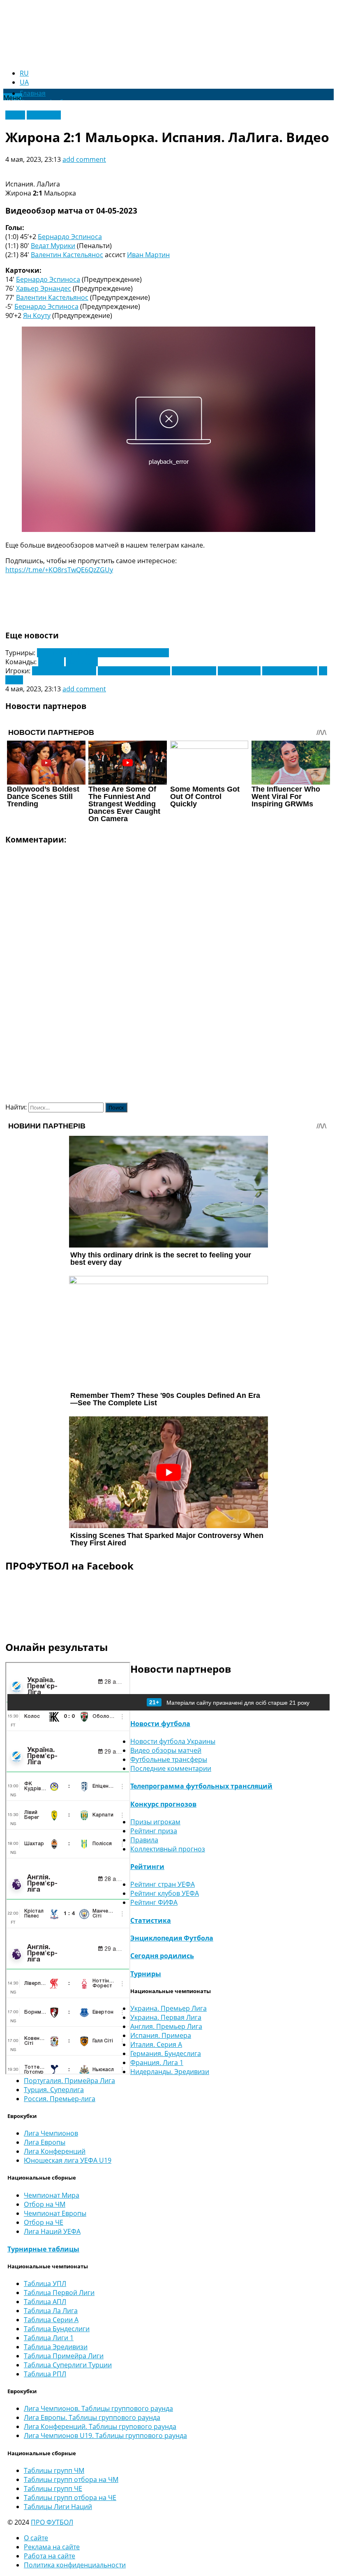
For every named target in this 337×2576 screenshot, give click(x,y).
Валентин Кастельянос (67, 255)
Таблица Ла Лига (51, 2311)
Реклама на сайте (52, 2547)
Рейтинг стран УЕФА (163, 1884)
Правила (144, 1840)
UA (24, 82)
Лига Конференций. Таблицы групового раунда (100, 2426)
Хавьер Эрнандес (44, 288)
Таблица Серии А (51, 2320)
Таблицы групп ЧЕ (53, 2489)
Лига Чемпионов (51, 2133)
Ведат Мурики (53, 246)
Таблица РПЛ (45, 2374)
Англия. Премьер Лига (166, 2026)
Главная (33, 93)
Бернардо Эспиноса (70, 237)
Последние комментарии (171, 1768)
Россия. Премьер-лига (60, 2099)
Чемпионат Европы (55, 2213)
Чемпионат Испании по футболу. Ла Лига (103, 653)
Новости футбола (160, 1724)
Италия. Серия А (156, 2044)
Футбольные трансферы (169, 1759)
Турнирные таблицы (43, 2249)
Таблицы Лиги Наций (58, 2507)
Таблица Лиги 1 (49, 2338)
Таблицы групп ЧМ (54, 2470)
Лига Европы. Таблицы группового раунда (92, 2417)
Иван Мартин (148, 255)
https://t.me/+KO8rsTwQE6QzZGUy (59, 570)
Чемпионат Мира (52, 2195)
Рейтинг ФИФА (154, 1902)
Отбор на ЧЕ (44, 2222)
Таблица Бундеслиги (57, 2329)
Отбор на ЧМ (45, 2204)
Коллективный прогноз (168, 1849)
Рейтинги (147, 1867)
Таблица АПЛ (45, 2302)
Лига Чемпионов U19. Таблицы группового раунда (105, 2436)
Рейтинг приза (154, 1831)
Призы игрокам (155, 1822)
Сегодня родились (162, 1956)
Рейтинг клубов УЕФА (165, 1893)
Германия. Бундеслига (166, 2053)
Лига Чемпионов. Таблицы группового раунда (98, 2408)
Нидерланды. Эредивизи (170, 2072)
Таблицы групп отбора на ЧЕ (70, 2498)
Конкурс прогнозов (163, 1804)
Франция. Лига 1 (157, 2063)
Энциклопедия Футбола (172, 1938)
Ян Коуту (37, 315)
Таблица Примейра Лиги (64, 2356)
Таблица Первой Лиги (59, 2293)
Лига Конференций (55, 2151)
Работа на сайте (50, 2556)
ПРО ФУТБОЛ (52, 2522)
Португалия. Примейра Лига (69, 2081)
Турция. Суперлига (54, 2090)
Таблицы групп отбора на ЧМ (71, 2479)
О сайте (36, 2538)
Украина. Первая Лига (166, 2017)
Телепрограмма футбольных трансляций (201, 1786)
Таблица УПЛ (45, 2284)
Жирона (51, 662)
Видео (15, 115)
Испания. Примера (161, 2035)
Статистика (151, 1920)
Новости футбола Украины (173, 1741)
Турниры (146, 1974)
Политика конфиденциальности (75, 2565)
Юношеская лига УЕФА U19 (68, 2160)
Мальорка (82, 662)
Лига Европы (45, 2142)
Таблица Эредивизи (56, 2347)
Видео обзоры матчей (166, 1750)
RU (24, 73)
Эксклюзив (44, 115)
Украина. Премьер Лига (168, 2008)
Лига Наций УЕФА (52, 2231)
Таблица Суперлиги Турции (68, 2365)
